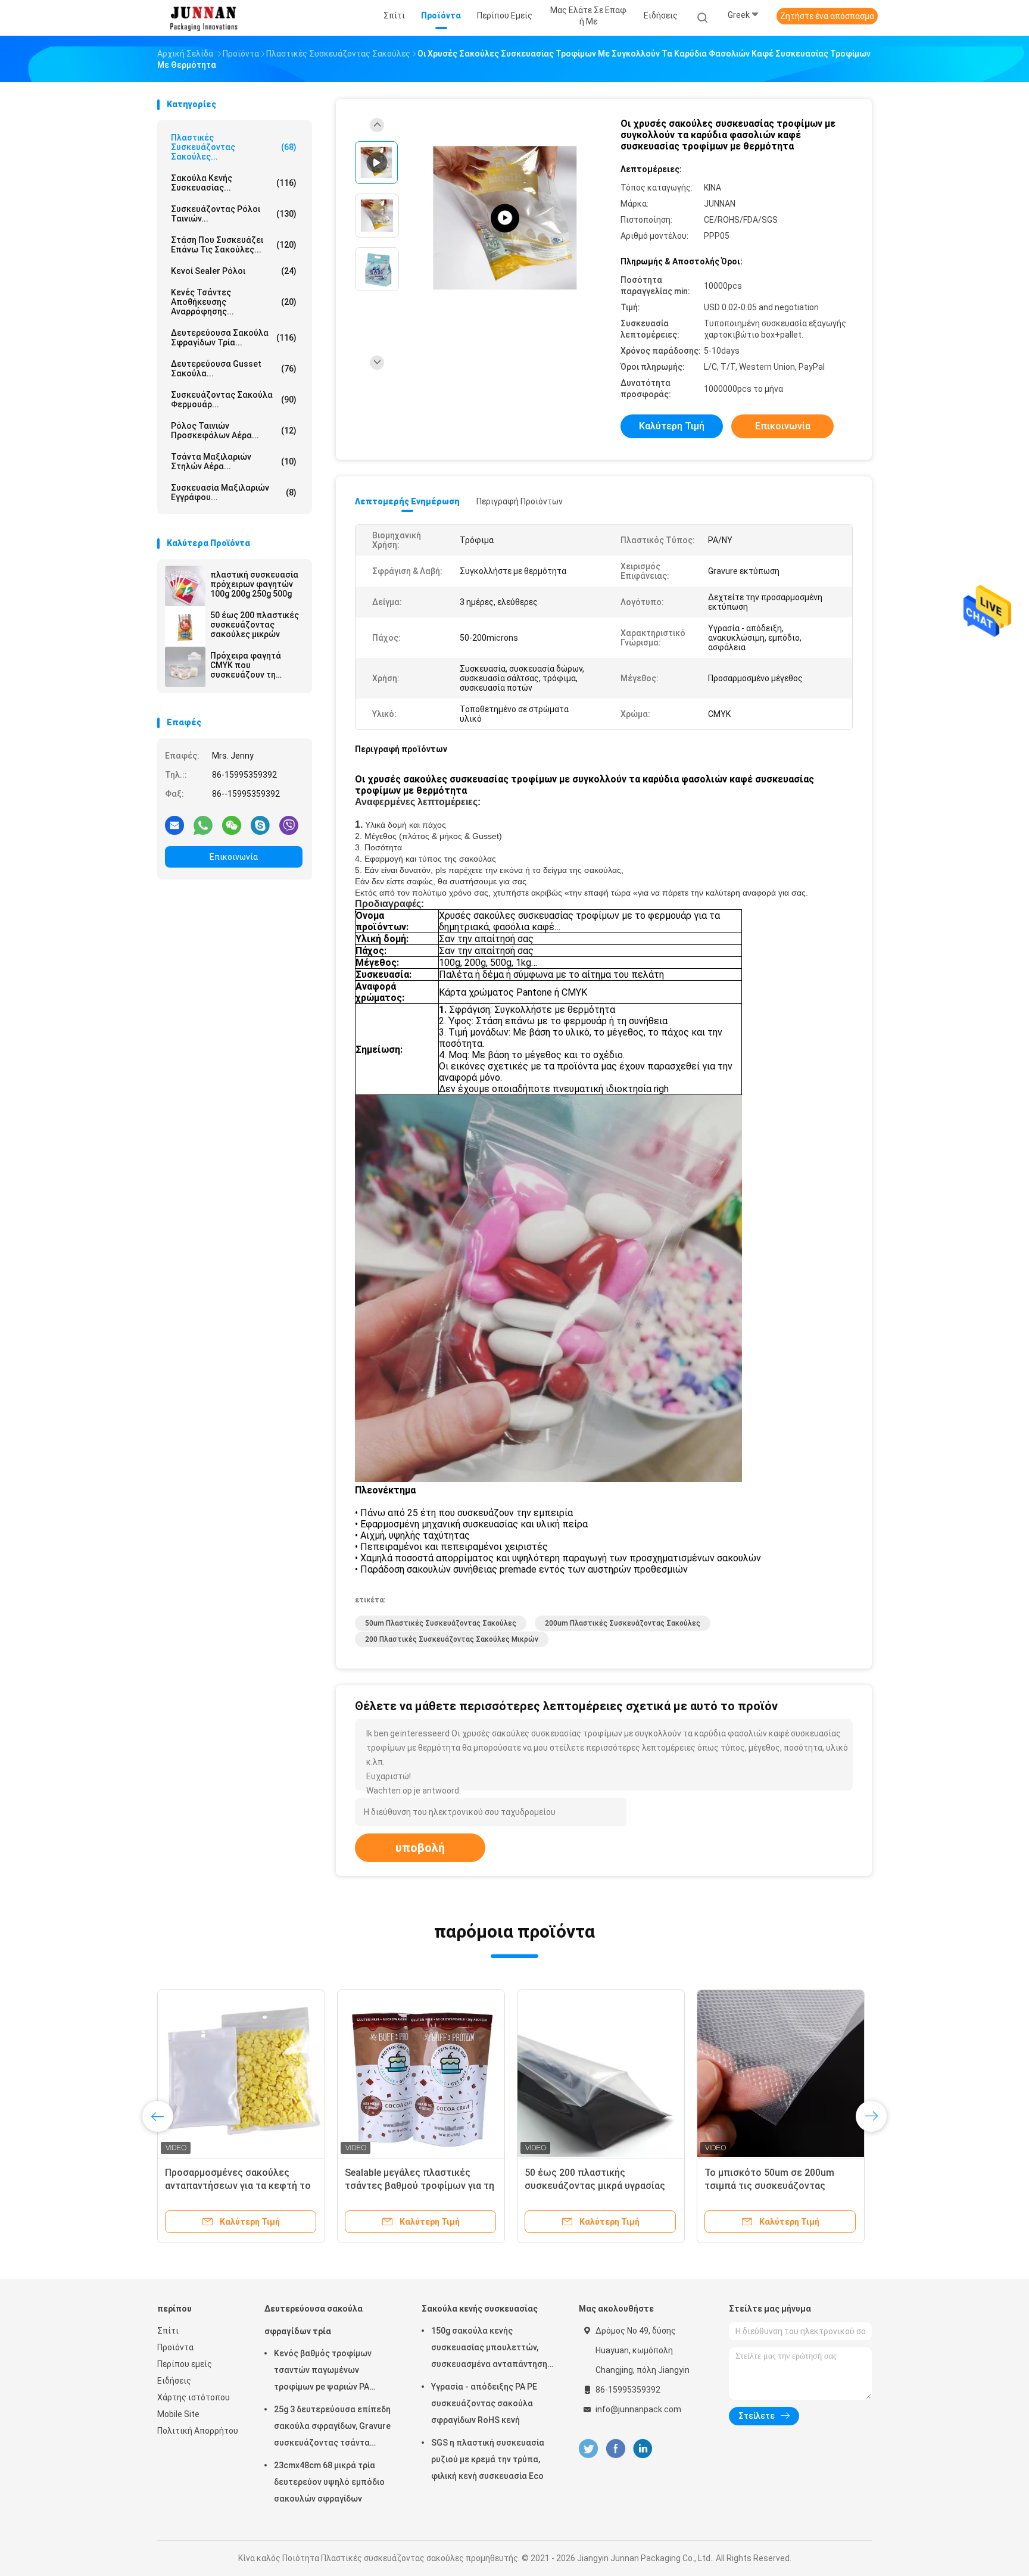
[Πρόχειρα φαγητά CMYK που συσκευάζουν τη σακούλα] (185, 667)
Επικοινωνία (234, 857)
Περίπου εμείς (185, 2364)
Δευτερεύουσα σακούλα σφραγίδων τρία (314, 2320)
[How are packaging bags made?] (505, 218)
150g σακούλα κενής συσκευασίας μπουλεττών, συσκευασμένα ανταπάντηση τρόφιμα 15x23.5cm (489, 2349)
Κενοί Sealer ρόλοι (234, 271)
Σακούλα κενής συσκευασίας (480, 2309)
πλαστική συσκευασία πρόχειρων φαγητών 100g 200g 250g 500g (254, 584)
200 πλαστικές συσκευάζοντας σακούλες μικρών (452, 1639)
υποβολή (420, 1848)
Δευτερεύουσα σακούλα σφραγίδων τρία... (234, 338)
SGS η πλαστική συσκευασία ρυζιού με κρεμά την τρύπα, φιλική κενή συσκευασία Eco (488, 2459)
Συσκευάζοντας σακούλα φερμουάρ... (234, 400)
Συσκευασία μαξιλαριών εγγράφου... (234, 492)
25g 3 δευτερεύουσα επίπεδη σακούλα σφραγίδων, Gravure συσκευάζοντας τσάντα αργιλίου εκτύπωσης (332, 2428)
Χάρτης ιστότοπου (194, 2397)
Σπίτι (168, 2331)
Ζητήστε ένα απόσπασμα (827, 16)
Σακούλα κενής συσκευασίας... (234, 183)
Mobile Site (178, 2414)
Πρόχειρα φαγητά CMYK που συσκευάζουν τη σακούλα (246, 665)
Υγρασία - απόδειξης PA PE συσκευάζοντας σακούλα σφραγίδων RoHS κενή (484, 2403)
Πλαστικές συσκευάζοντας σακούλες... (234, 147)
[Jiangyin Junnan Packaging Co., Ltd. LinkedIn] (643, 2449)
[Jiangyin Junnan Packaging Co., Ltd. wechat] (232, 825)
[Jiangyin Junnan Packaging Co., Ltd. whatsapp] (203, 825)
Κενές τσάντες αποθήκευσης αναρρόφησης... (234, 302)
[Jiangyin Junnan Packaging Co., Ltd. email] (174, 825)
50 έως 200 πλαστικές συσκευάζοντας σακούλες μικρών (255, 625)
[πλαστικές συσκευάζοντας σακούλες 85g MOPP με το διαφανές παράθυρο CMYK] (601, 2073)
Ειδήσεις (174, 2381)
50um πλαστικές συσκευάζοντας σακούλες (441, 1623)
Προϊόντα (175, 2347)
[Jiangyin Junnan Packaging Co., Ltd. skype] (260, 825)
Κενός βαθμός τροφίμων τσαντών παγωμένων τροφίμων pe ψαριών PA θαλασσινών (323, 2372)
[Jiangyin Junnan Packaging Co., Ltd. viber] (289, 825)
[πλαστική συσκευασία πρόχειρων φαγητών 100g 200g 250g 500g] (185, 586)
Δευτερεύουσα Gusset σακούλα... (234, 369)
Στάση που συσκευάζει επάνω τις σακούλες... (234, 245)
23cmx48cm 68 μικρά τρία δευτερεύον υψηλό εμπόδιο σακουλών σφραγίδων (329, 2482)
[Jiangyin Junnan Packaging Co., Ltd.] (204, 18)
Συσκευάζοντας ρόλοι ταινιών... (234, 214)
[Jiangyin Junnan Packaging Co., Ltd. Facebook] (615, 2449)
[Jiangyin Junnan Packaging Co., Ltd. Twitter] (588, 2449)
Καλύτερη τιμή (672, 426)
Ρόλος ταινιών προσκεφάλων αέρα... (234, 431)
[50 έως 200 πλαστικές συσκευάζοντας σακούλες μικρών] (185, 626)
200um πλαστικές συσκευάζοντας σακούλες (623, 1623)
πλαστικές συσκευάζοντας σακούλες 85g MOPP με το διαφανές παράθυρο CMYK (585, 2186)
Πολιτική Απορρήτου (198, 2431)
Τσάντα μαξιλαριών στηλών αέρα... (234, 461)
